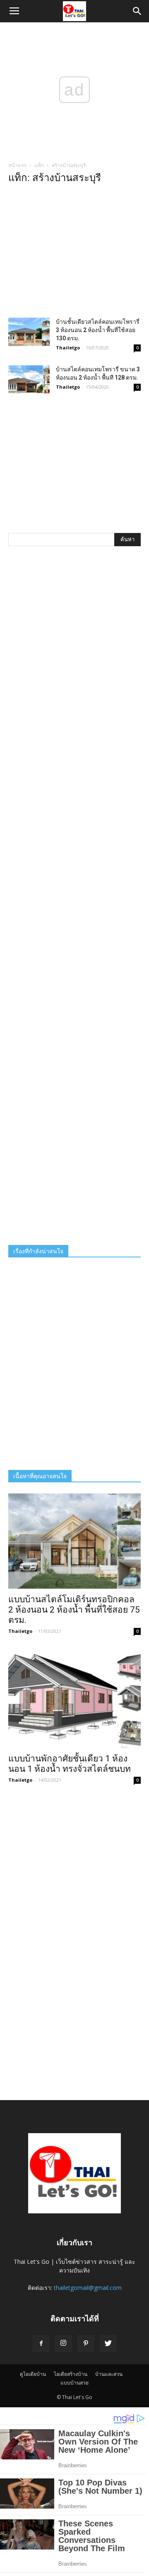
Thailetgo (68, 348)
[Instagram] (63, 2344)
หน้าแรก (17, 165)
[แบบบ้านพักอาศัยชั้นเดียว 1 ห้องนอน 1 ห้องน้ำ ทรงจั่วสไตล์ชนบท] (74, 1700)
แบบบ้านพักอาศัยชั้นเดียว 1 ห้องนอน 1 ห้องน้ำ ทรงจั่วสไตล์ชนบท (70, 1764)
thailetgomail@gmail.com (88, 2288)
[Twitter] (108, 2344)
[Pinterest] (86, 2344)
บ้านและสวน (109, 2374)
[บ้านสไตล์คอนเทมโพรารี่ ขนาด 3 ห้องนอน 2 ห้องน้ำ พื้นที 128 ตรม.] (29, 379)
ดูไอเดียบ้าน (33, 2374)
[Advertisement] (74, 253)
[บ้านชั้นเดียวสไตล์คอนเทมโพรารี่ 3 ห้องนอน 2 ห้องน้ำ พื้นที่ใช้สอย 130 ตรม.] (29, 332)
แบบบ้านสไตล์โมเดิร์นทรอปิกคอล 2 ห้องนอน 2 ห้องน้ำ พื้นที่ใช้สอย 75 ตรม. (74, 1610)
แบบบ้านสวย (74, 2383)
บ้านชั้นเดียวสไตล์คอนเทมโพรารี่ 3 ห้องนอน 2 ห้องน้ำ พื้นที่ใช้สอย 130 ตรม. (98, 330)
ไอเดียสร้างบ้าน (71, 2374)
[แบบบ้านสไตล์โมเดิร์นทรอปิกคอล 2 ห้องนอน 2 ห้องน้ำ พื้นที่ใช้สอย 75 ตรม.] (74, 1541)
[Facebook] (41, 2344)
